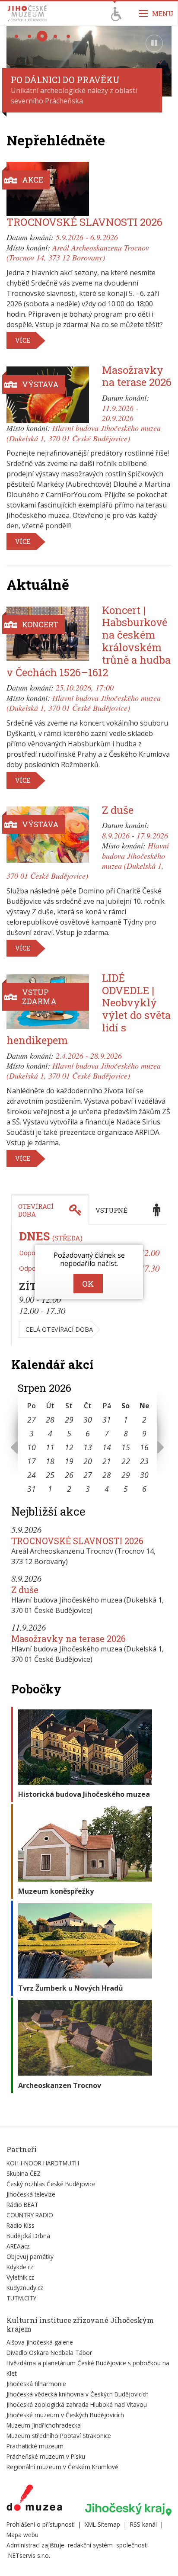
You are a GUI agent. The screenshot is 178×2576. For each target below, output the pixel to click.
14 (107, 1447)
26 (69, 1475)
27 (32, 1420)
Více (23, 340)
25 (50, 1475)
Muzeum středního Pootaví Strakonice (59, 2436)
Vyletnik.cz (20, 2277)
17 (32, 1461)
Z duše (118, 810)
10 (32, 1447)
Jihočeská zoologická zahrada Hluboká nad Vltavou (77, 2404)
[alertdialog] (89, 1272)
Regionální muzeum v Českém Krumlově (62, 2467)
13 (88, 1447)
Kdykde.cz (20, 2267)
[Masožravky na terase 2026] (48, 395)
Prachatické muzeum (35, 2446)
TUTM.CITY (21, 2298)
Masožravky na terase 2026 (137, 376)
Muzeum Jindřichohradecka (44, 2425)
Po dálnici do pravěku (65, 80)
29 (69, 1420)
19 (69, 1461)
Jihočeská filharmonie (36, 2384)
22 (126, 1461)
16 (144, 1447)
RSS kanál (143, 2524)
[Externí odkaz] (34, 2499)
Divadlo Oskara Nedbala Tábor (49, 2353)
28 (50, 1420)
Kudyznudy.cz (25, 2288)
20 (88, 1461)
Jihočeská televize (31, 2194)
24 (32, 1475)
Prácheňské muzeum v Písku (46, 2456)
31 (107, 1420)
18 (50, 1461)
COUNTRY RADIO (30, 2215)
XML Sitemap (102, 2524)
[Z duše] (48, 835)
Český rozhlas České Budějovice (51, 2184)
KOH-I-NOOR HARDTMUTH (43, 2163)
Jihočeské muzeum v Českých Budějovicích (65, 2415)
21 (107, 1461)
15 (126, 1447)
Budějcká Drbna (28, 2236)
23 (144, 1461)
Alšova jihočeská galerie (40, 2342)
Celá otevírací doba (59, 1329)
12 (69, 1447)
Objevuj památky (30, 2256)
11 (50, 1447)
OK (88, 1283)
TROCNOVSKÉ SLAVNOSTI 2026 (84, 222)
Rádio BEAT (22, 2205)
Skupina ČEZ (24, 2173)
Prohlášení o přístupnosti (41, 2524)
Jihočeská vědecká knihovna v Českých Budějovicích (78, 2394)
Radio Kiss (21, 2225)
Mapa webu (22, 2535)
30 (88, 1420)
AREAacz (18, 2246)
